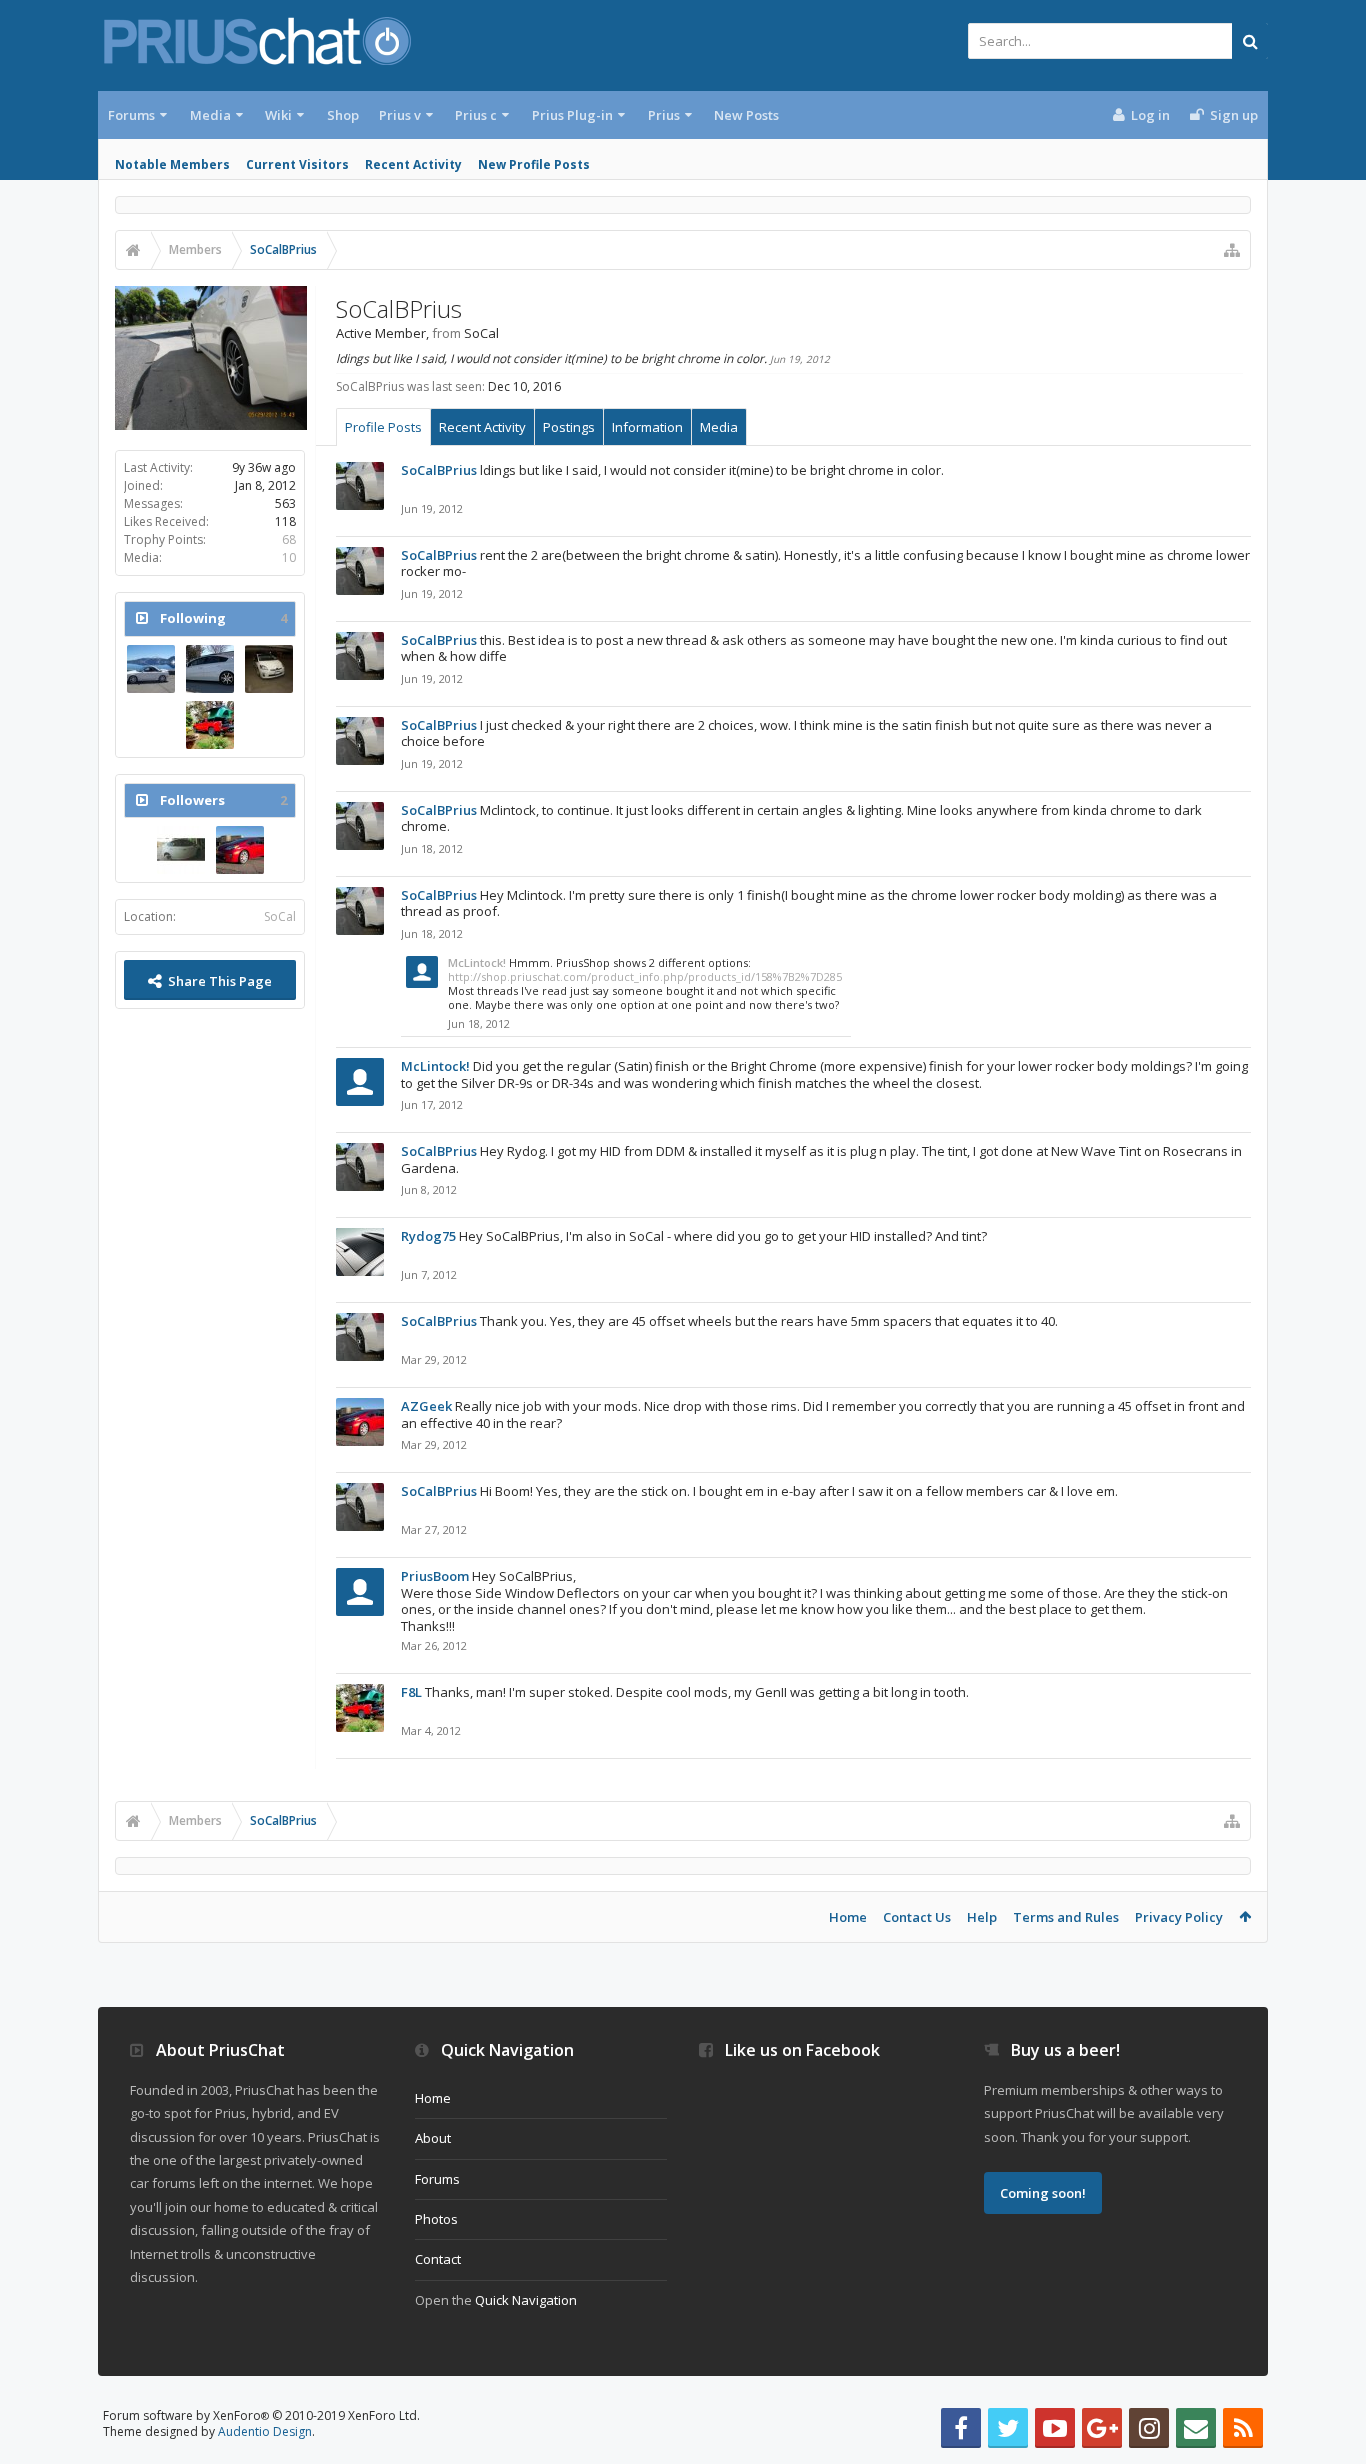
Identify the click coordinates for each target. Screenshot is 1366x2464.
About (433, 2138)
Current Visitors (297, 164)
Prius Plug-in (572, 115)
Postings (569, 427)
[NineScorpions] (210, 669)
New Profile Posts (534, 164)
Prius (664, 115)
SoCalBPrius (439, 470)
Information (647, 427)
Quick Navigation (526, 2300)
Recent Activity (413, 164)
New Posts (746, 115)
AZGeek (426, 1406)
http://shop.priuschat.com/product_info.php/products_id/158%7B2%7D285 (645, 976)
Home (848, 1917)
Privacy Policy (1179, 1917)
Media (210, 115)
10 (289, 557)
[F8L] (210, 725)
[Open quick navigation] (1232, 250)
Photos (436, 2219)
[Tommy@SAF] (269, 669)
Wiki (278, 115)
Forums (131, 115)
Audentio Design (265, 2431)
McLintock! (477, 962)
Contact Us (917, 1917)
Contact (438, 2259)
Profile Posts (383, 427)
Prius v (400, 115)
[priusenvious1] (181, 850)
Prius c (476, 115)
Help (982, 1917)
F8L (411, 1692)
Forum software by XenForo (261, 2415)
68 (289, 539)
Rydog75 (428, 1236)
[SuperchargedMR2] (151, 669)
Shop (343, 115)
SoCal (280, 916)
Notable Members (172, 164)
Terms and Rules (1066, 1917)
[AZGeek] (240, 850)
